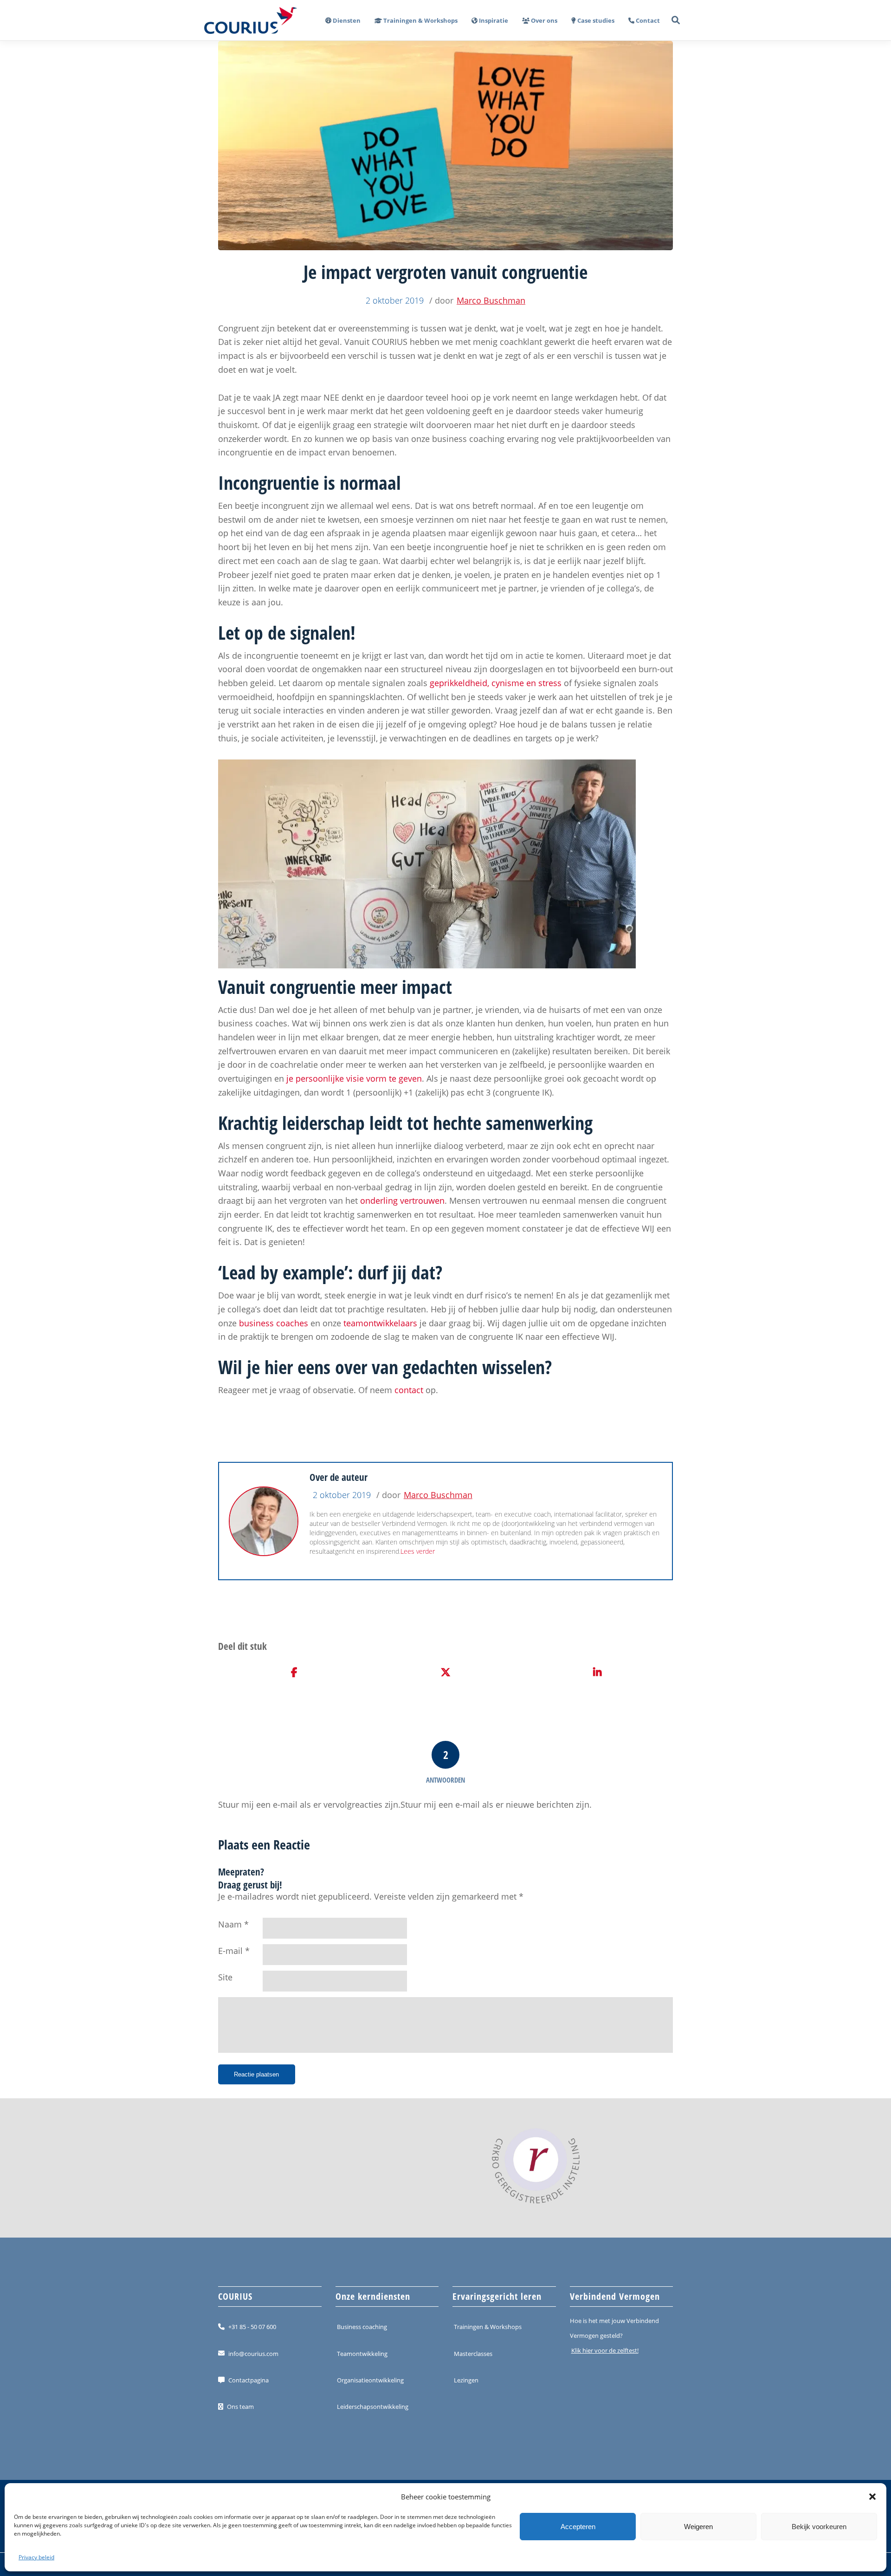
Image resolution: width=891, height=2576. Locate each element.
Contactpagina (249, 2380)
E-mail (230, 1951)
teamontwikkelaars (380, 1323)
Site (225, 1977)
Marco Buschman (491, 300)
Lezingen (466, 2380)
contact (408, 1390)
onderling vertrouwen (402, 1200)
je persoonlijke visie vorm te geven (354, 1078)
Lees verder (418, 1551)
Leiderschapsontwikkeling (373, 2407)
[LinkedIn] (597, 1673)
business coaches (274, 1323)
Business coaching (362, 2327)
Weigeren (698, 2527)
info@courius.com (253, 2353)
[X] (446, 1673)
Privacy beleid (36, 2557)
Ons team (240, 2407)
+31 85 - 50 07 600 (252, 2327)
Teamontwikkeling (362, 2353)
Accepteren (578, 2527)
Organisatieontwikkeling (370, 2380)
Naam (230, 1924)
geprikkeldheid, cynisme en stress (496, 683)
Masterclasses (473, 2353)
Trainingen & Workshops (488, 2327)
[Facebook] (294, 1673)
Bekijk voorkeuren (819, 2527)
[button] (872, 2497)
